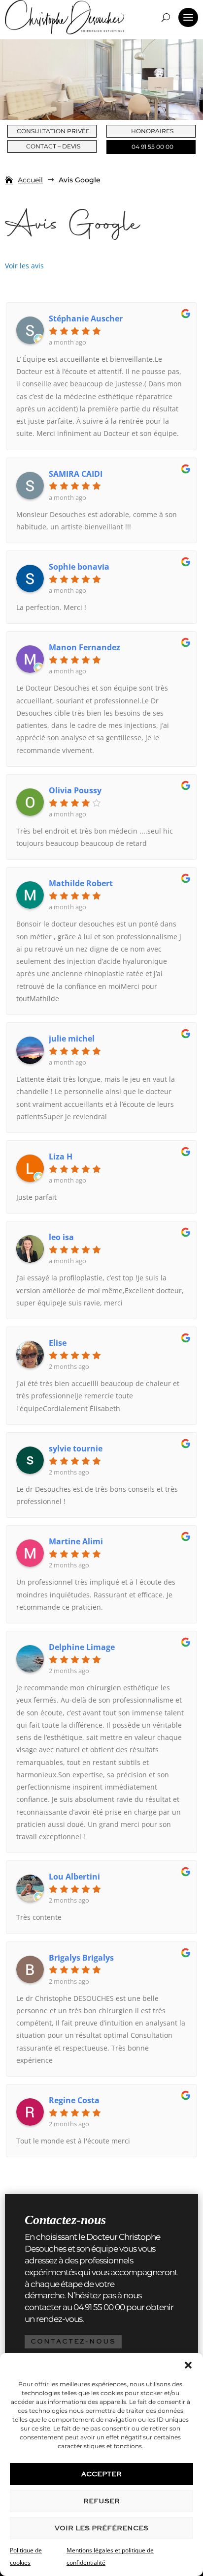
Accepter (101, 2474)
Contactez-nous (73, 2341)
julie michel (72, 1039)
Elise (58, 1343)
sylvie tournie (76, 1448)
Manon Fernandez (85, 647)
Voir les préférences (101, 2528)
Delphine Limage (82, 1647)
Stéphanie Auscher (86, 318)
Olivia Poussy (75, 790)
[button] (188, 2365)
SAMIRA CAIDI (76, 474)
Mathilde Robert (81, 883)
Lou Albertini (74, 1877)
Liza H (61, 1157)
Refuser (101, 2501)
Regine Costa (74, 2100)
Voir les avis (24, 266)
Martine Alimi (76, 1541)
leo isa (61, 1237)
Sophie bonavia (79, 567)
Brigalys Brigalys (81, 1958)
